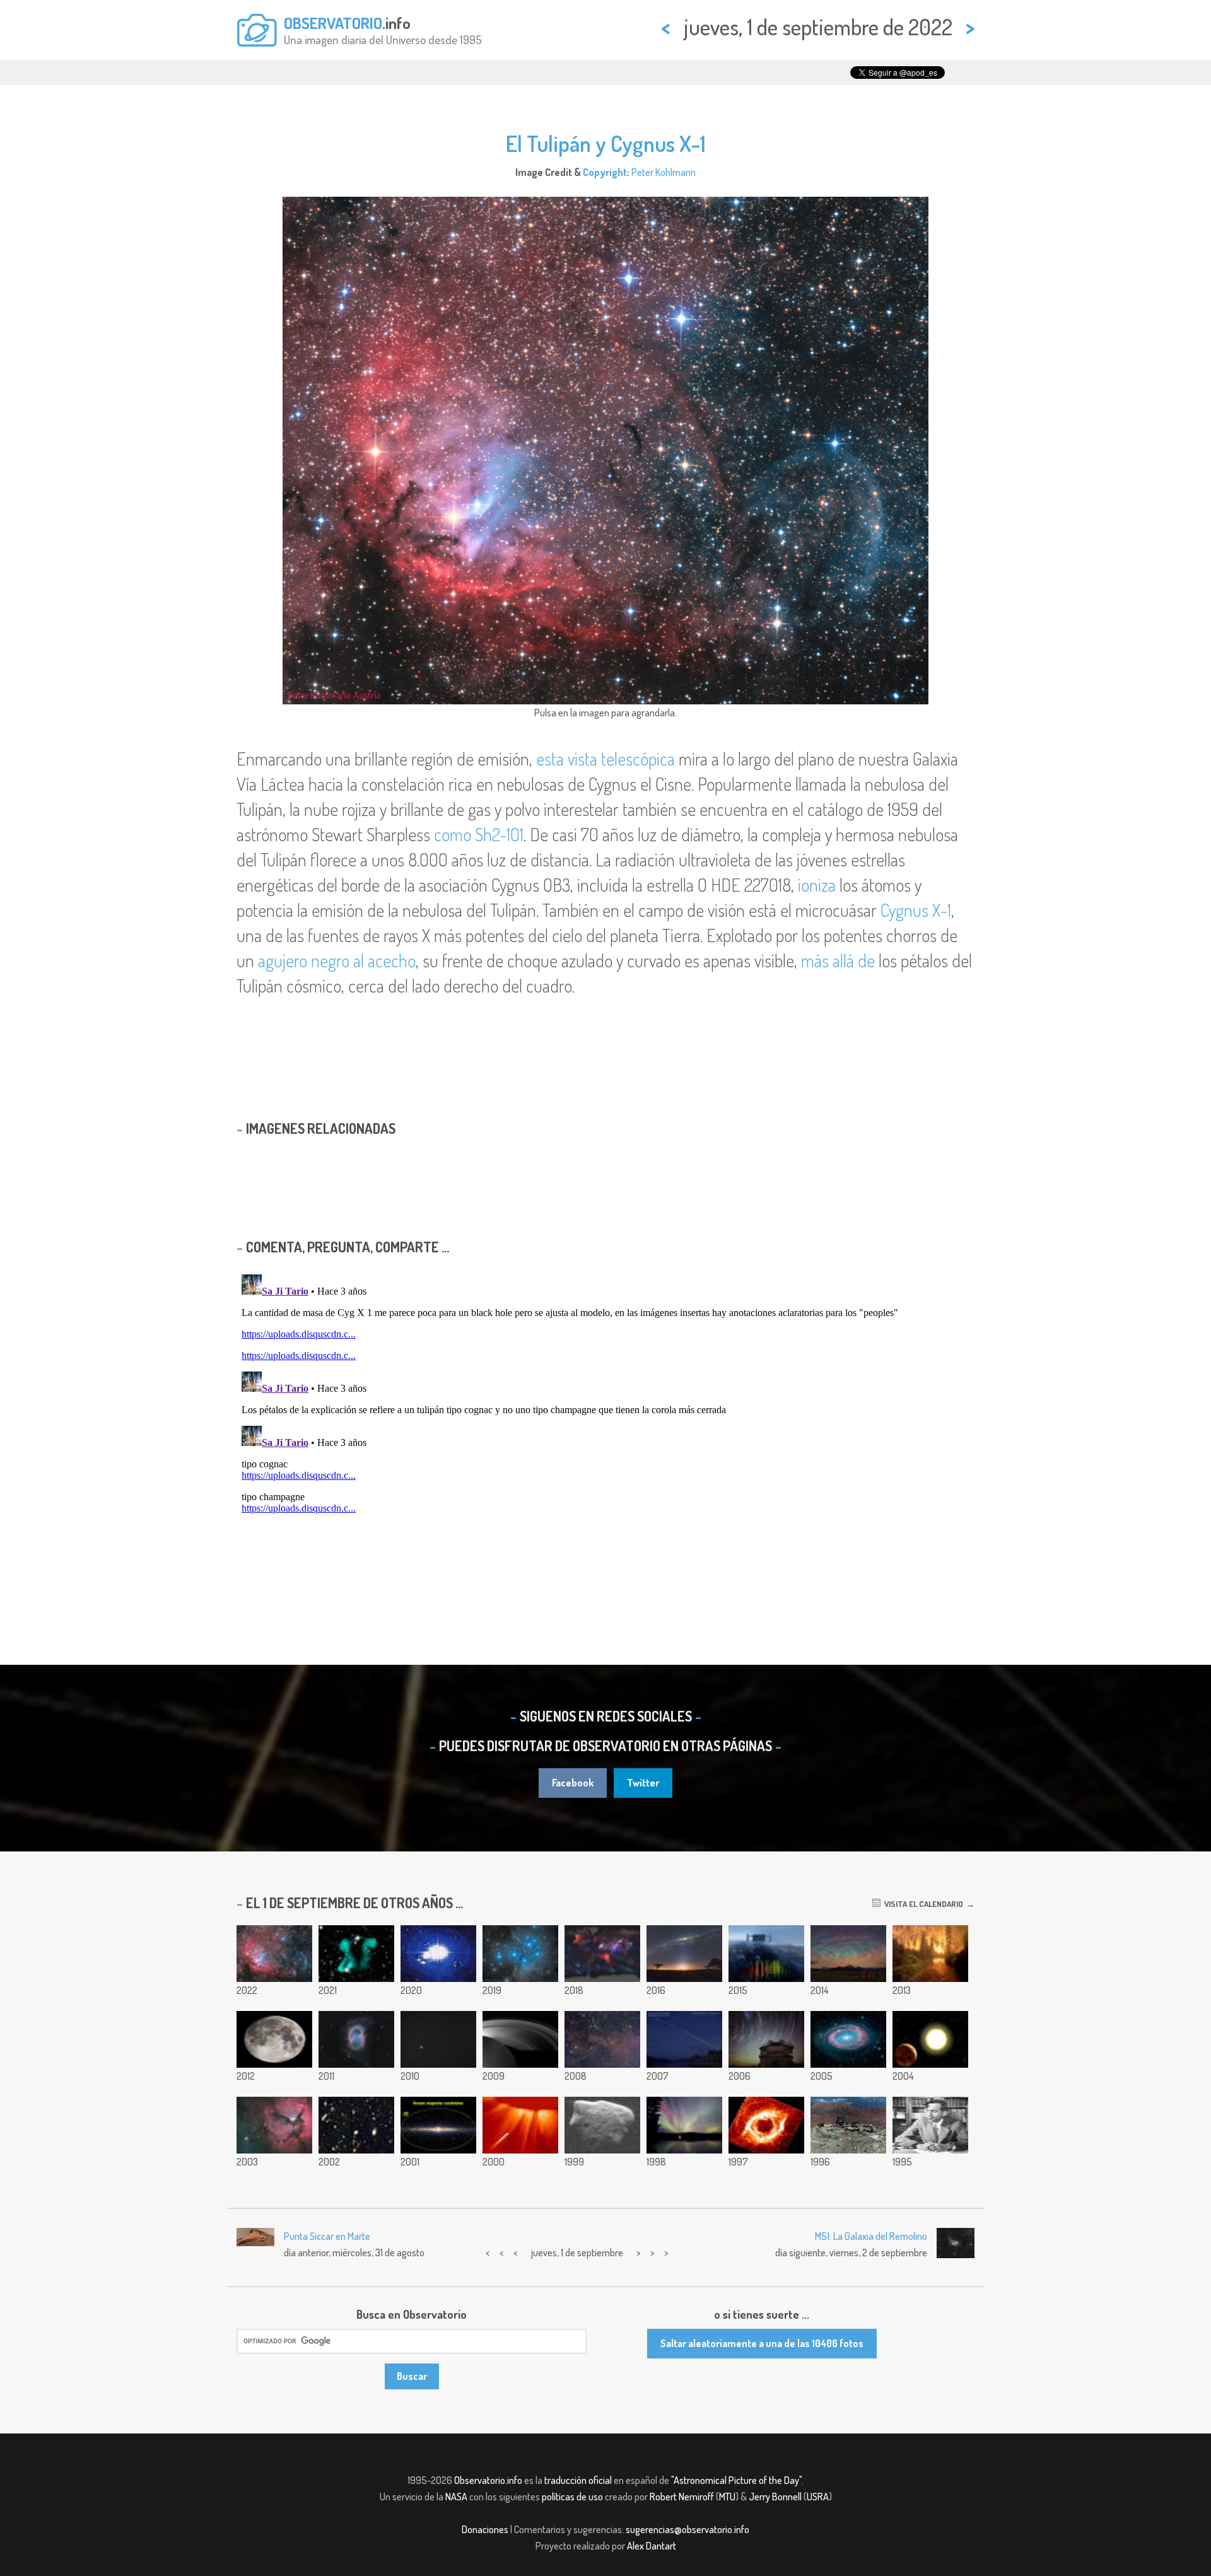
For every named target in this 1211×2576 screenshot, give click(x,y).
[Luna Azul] (274, 2039)
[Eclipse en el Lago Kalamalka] (684, 2039)
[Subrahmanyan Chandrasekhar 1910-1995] (930, 2125)
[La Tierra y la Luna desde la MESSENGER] (438, 2039)
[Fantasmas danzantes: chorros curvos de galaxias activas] (356, 1954)
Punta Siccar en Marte (327, 2236)
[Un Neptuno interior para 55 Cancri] (930, 2039)
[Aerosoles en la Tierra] (602, 1954)
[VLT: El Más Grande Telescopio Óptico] (848, 2125)
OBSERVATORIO (333, 23)
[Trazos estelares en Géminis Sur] (766, 2039)
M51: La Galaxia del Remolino (871, 2236)
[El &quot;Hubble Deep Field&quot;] (356, 2125)
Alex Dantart (652, 2546)
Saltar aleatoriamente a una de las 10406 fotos (762, 2343)
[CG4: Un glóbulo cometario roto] (602, 2039)
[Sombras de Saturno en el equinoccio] (520, 2039)
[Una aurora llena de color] (684, 2125)
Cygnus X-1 (916, 910)
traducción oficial (578, 2480)
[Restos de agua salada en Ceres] (438, 1954)
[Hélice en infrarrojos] (766, 2125)
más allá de (838, 960)
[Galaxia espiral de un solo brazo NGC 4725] (848, 2039)
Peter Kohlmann (664, 172)
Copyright (605, 172)
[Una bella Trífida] (274, 2125)
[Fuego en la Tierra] (930, 1954)
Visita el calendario (922, 1904)
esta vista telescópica (605, 759)
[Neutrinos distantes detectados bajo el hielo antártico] (766, 1954)
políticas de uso (572, 2497)
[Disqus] (605, 1427)
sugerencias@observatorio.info (687, 2529)
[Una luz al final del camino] (684, 1954)
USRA (818, 2497)
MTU (727, 2497)
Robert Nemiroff (682, 2497)
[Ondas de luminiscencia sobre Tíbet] (848, 1954)
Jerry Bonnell (775, 2497)
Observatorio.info (488, 2480)
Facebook (573, 1783)
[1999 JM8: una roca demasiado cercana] (602, 2125)
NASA (456, 2497)
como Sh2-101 (479, 834)
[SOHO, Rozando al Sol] (520, 2125)
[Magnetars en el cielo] (438, 2125)
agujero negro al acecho (337, 960)
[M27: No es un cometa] (356, 2039)
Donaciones (485, 2529)
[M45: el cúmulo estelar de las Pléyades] (520, 1954)
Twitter (643, 1783)
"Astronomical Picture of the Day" (736, 2480)
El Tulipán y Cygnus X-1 (606, 143)
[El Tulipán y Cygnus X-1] (274, 1954)
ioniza (817, 885)
